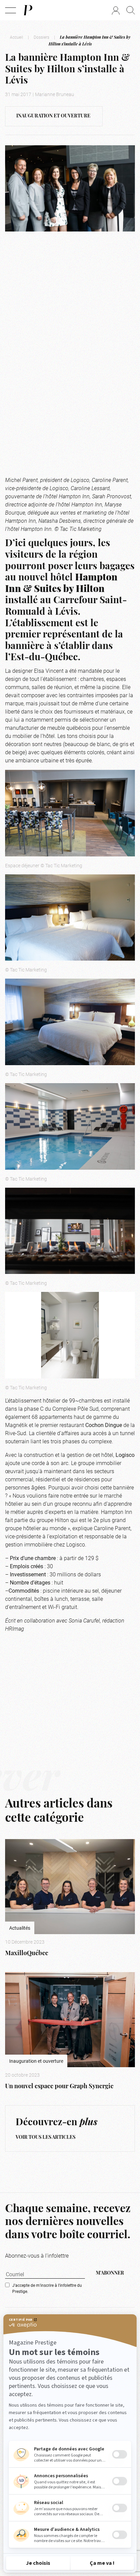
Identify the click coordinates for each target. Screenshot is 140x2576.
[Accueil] (28, 10)
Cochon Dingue (104, 1425)
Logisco (125, 1455)
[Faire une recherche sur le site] (131, 10)
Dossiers (41, 37)
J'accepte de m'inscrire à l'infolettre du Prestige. (47, 2288)
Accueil (16, 37)
